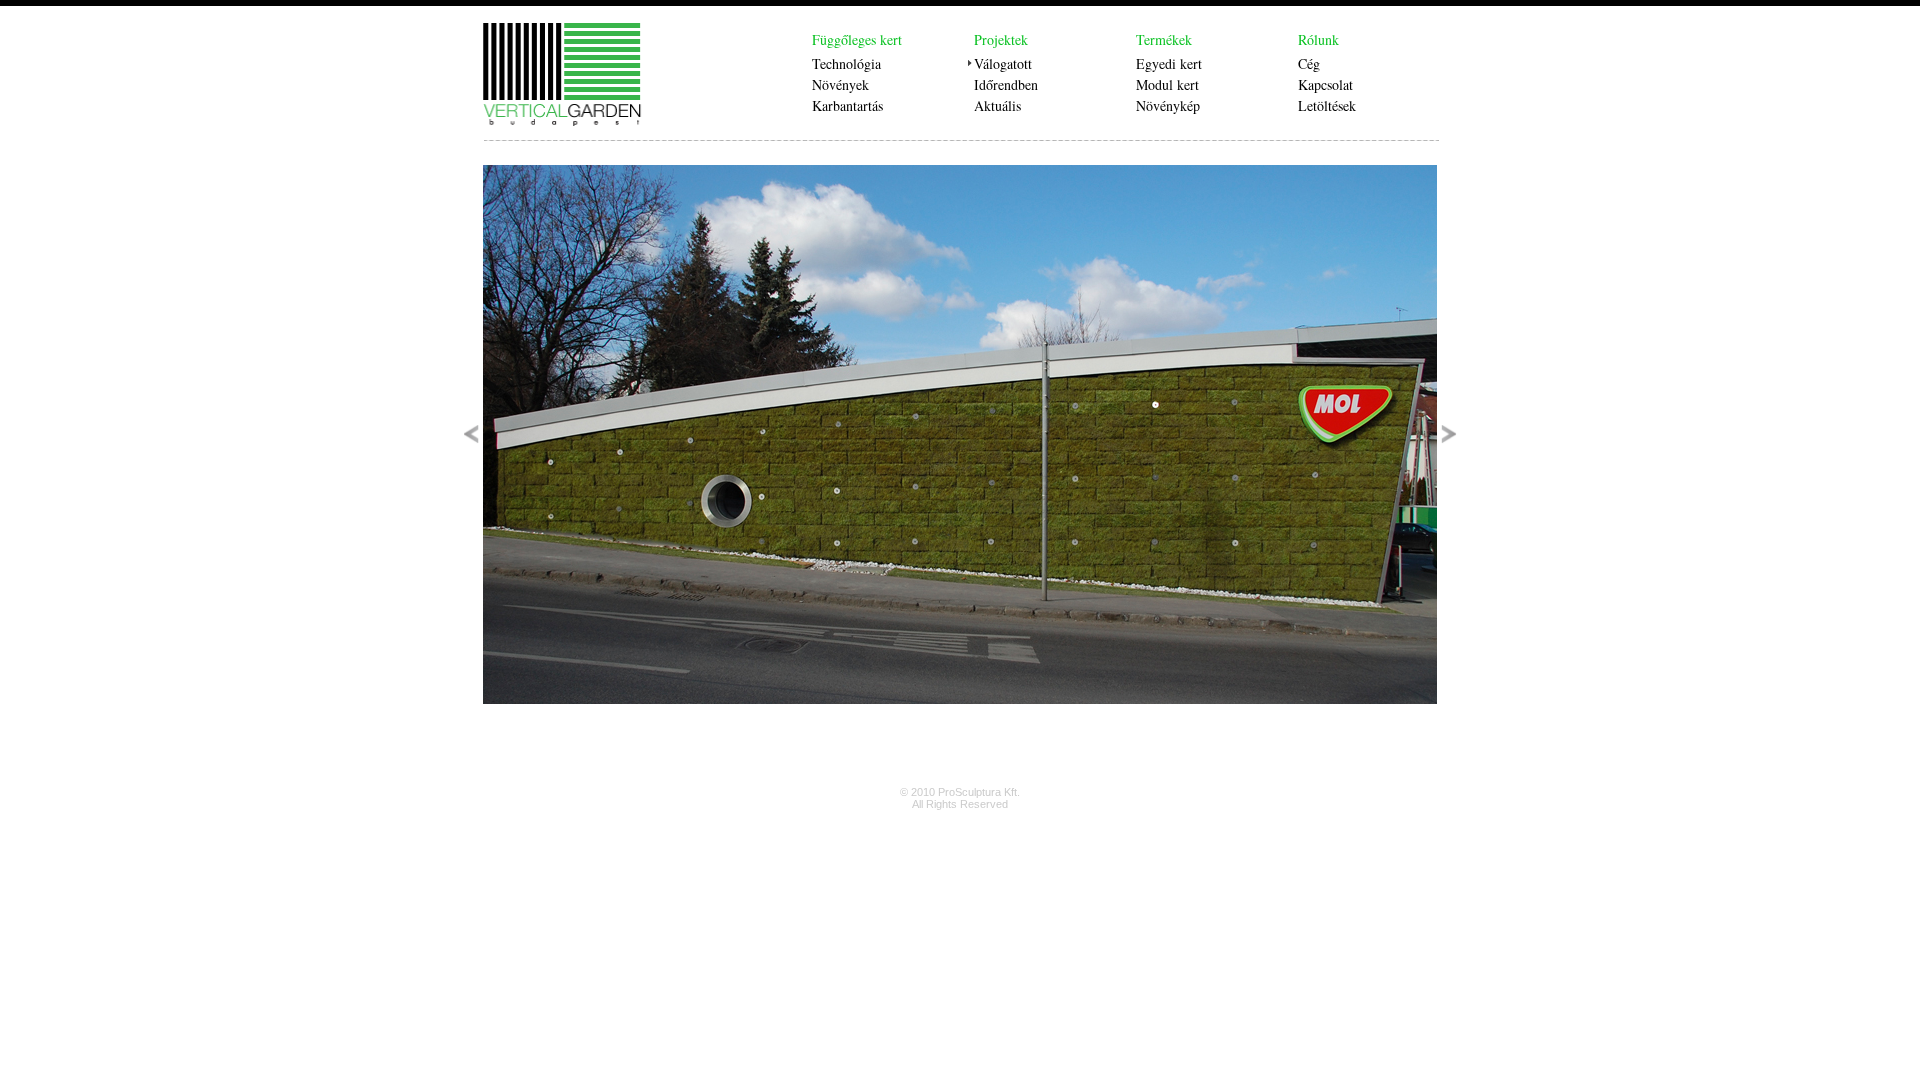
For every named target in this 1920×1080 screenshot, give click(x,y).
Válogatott (1003, 63)
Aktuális (997, 105)
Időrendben (1006, 84)
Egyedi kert (1169, 63)
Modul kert (1167, 84)
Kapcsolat (1325, 84)
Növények (840, 84)
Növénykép (1168, 105)
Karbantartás (847, 105)
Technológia (846, 63)
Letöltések (1327, 105)
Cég (1309, 63)
